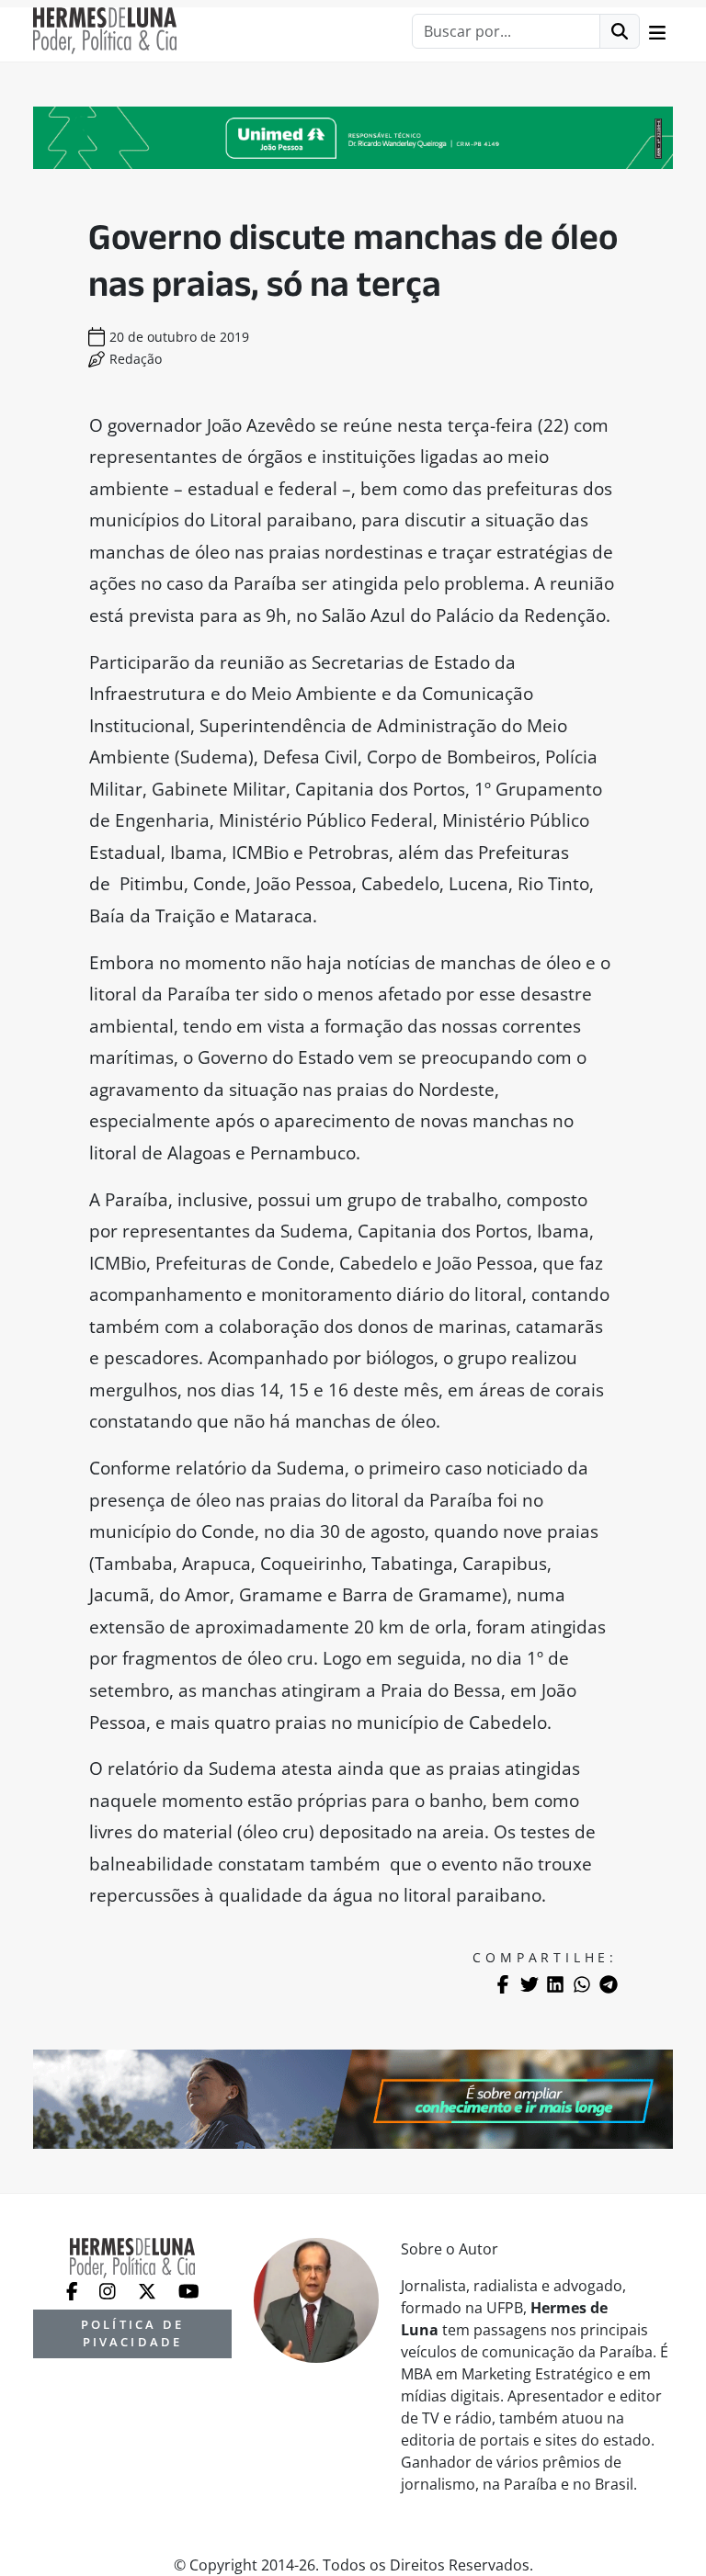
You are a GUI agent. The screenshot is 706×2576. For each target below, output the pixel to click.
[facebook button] (74, 2289)
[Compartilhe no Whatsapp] (582, 1984)
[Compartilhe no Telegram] (609, 1984)
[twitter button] (149, 2289)
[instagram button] (109, 2289)
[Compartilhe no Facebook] (503, 1984)
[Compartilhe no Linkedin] (555, 1984)
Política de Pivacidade (132, 2333)
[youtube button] (189, 2289)
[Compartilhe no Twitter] (529, 1984)
